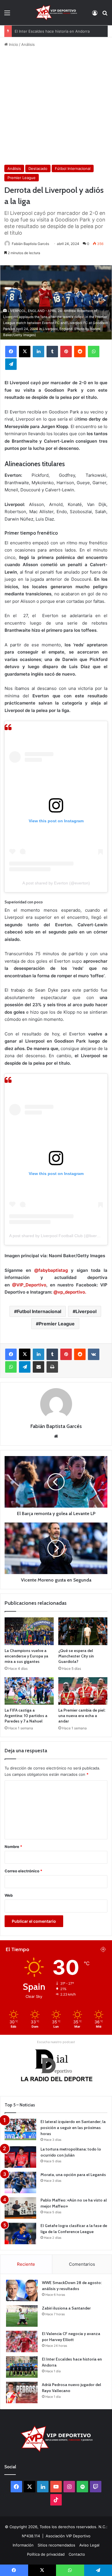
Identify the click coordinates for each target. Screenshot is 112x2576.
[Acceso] (95, 15)
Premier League (22, 178)
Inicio (13, 44)
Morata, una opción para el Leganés (73, 2175)
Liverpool (86, 1311)
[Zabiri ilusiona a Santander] (22, 2316)
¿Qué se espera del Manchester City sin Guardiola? (76, 1656)
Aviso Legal (89, 2545)
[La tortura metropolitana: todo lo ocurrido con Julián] (20, 2157)
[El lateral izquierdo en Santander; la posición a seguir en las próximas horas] (20, 2129)
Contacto (77, 2554)
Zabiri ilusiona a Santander (66, 2308)
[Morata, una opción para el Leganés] (20, 2182)
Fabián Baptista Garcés (30, 244)
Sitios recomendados (56, 2545)
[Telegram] (11, 364)
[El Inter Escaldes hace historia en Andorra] (22, 2367)
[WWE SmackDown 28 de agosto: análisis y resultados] (22, 2290)
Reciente (26, 2264)
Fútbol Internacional (73, 168)
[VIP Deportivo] (56, 13)
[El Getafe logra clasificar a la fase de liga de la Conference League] (20, 2233)
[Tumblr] (52, 352)
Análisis (28, 44)
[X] (25, 352)
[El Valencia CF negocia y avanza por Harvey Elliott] (22, 2341)
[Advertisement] (56, 106)
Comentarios (82, 2264)
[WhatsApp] (94, 352)
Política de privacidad (46, 2554)
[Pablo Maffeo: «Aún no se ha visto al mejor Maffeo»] (20, 2208)
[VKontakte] (94, 1354)
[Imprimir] (52, 1367)
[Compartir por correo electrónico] (38, 1367)
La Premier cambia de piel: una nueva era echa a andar (82, 1716)
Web (9, 1895)
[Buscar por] (105, 15)
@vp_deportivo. (70, 1292)
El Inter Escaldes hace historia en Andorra (52, 31)
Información (23, 2545)
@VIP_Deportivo (28, 1285)
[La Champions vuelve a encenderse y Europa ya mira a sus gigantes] (29, 1631)
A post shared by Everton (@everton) (56, 883)
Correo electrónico (23, 1871)
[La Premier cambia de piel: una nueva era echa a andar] (83, 1691)
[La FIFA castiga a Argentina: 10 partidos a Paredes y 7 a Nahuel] (29, 1691)
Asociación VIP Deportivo (68, 2536)
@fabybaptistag (51, 1270)
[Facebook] (11, 352)
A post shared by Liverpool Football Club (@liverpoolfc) (59, 1236)
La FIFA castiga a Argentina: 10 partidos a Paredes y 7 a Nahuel (26, 1716)
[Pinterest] (66, 352)
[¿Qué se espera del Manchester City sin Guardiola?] (83, 1631)
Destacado (38, 168)
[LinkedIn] (38, 352)
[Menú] (7, 15)
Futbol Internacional (39, 1311)
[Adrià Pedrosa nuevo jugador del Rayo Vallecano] (22, 2392)
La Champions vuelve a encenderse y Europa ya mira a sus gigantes (26, 1656)
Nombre (13, 1847)
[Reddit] (80, 352)
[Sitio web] (56, 1436)
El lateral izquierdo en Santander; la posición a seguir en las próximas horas (73, 2128)
